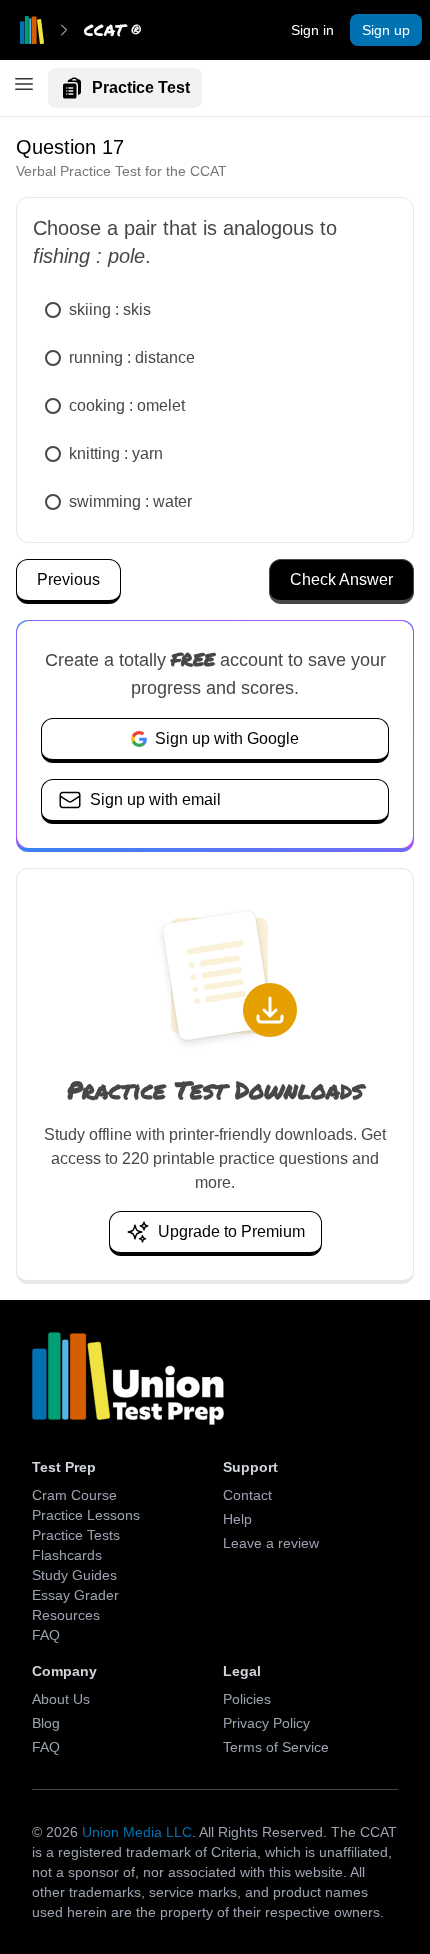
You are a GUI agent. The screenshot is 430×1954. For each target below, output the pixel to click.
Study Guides (74, 1575)
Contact (247, 1495)
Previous (68, 579)
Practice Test (141, 87)
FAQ (46, 1635)
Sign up (386, 30)
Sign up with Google (227, 738)
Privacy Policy (266, 1723)
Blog (46, 1723)
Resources (66, 1615)
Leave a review (271, 1543)
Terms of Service (276, 1747)
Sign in (312, 30)
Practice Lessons (86, 1515)
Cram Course (74, 1495)
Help (237, 1519)
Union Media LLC (137, 1832)
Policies (247, 1699)
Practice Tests (76, 1535)
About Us (61, 1699)
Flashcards (67, 1555)
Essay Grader (75, 1595)
